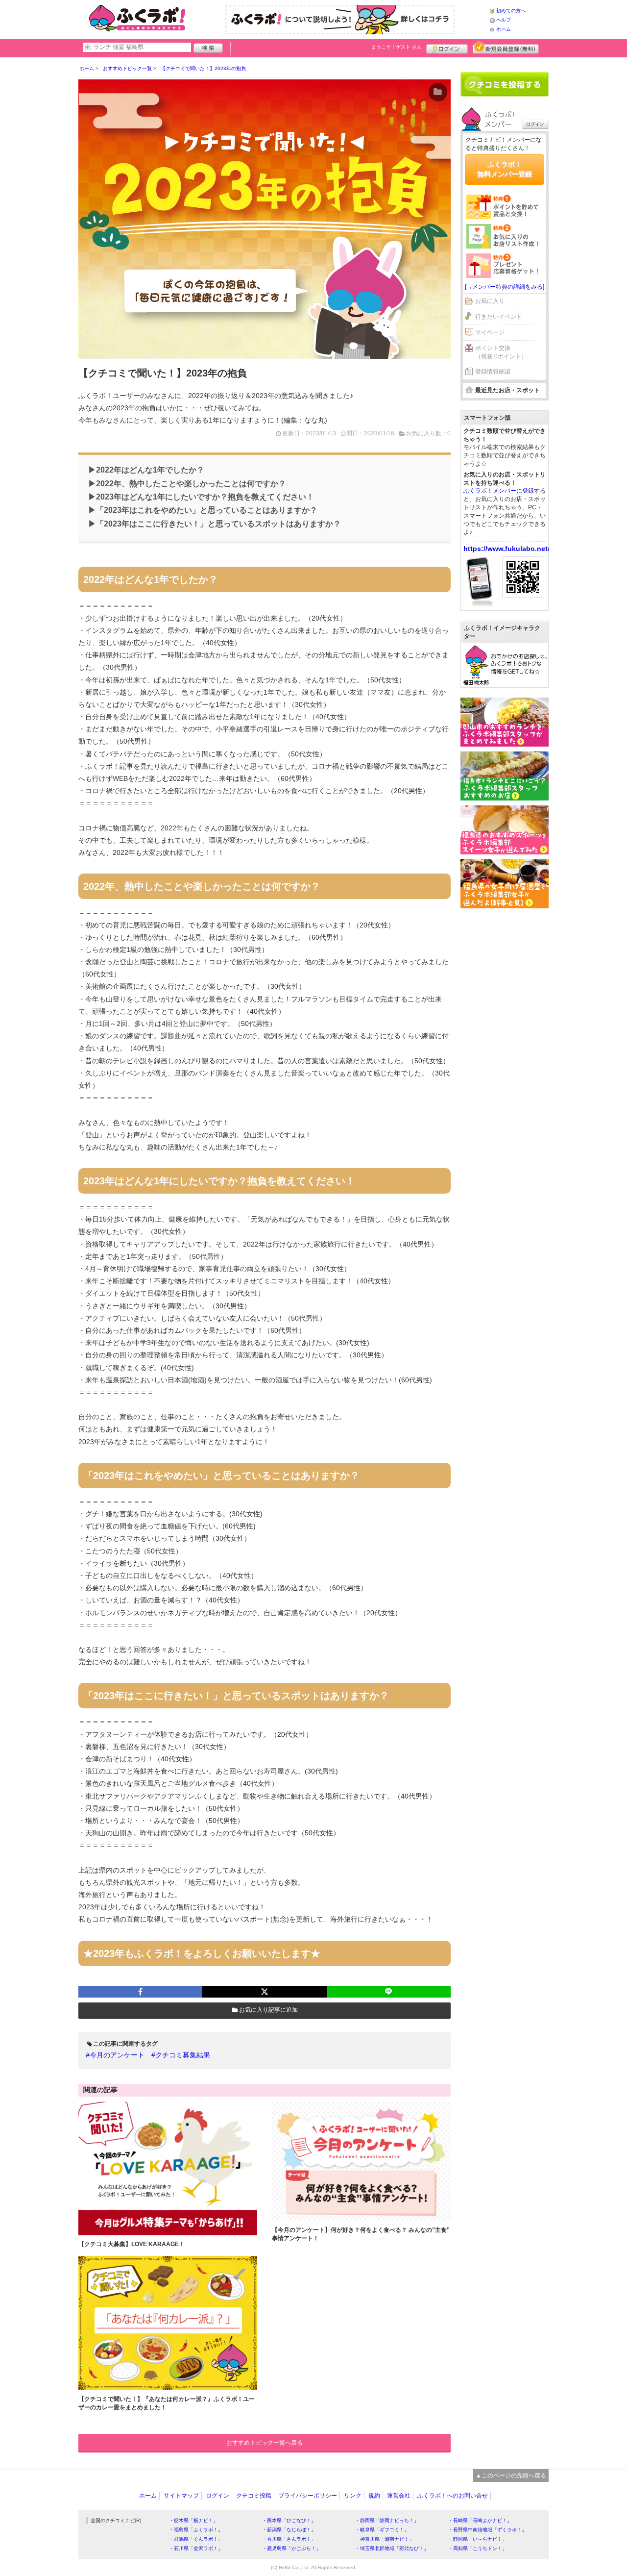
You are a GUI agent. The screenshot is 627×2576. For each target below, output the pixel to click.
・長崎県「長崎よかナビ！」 (480, 2520)
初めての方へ (511, 11)
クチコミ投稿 (254, 2496)
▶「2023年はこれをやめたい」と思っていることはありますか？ (203, 510)
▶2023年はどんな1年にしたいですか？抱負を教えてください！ (201, 497)
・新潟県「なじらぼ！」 (289, 2530)
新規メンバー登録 (506, 48)
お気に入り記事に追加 (268, 2010)
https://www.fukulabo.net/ (506, 549)
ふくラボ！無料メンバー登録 (505, 169)
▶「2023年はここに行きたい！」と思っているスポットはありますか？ (215, 524)
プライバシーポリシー (308, 2496)
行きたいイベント (499, 317)
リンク (353, 2496)
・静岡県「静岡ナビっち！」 (387, 2520)
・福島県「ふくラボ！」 (196, 2530)
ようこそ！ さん (397, 47)
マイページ (490, 332)
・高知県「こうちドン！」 (478, 2548)
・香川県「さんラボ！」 (289, 2539)
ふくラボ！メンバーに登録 (499, 491)
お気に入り (490, 301)
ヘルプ (504, 20)
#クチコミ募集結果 (181, 2055)
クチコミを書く (505, 84)
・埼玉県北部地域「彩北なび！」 (392, 2548)
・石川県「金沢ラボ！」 (196, 2548)
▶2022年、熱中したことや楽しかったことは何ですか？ (187, 484)
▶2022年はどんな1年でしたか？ (146, 470)
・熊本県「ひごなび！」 (289, 2520)
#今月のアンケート (115, 2055)
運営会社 (399, 2496)
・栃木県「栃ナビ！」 (193, 2520)
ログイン (447, 48)
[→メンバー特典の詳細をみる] (505, 287)
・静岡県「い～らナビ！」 (478, 2539)
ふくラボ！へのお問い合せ (453, 2496)
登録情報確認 (493, 372)
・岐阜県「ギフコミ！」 (382, 2530)
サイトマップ (181, 2496)
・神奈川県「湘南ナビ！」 (385, 2539)
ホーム (504, 29)
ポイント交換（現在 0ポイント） (501, 352)
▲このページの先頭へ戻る (511, 2476)
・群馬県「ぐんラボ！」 (196, 2539)
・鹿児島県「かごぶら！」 (291, 2548)
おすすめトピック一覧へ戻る (265, 2443)
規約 (374, 2496)
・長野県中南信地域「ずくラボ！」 (487, 2530)
